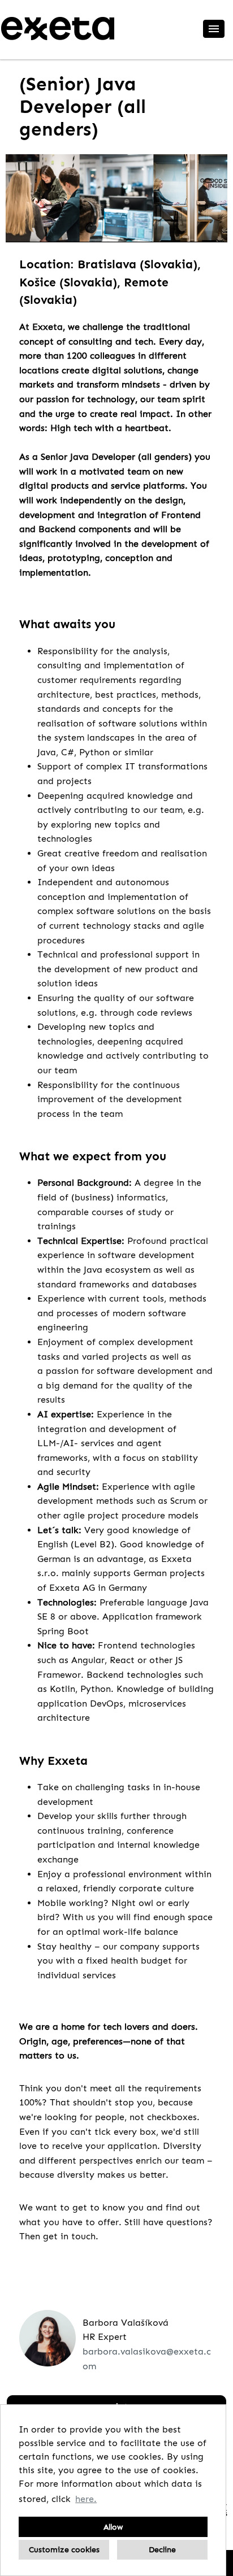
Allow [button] (113, 2527)
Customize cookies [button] (64, 2549)
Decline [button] (162, 2549)
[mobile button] (214, 29)
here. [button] (86, 2499)
